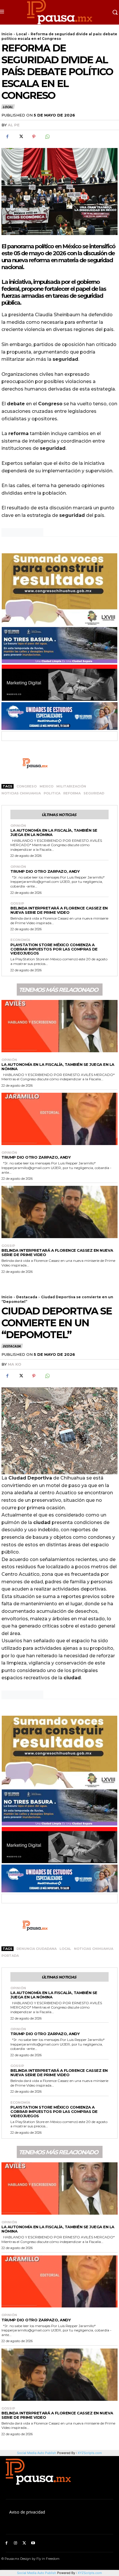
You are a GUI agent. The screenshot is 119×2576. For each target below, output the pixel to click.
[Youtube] (33, 2543)
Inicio (7, 34)
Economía (20, 940)
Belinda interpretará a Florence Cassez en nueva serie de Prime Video (59, 910)
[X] (21, 137)
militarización (71, 786)
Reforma (72, 793)
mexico (47, 786)
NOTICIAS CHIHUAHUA (21, 793)
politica (52, 793)
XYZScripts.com (90, 2573)
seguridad (94, 793)
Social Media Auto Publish (37, 2573)
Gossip (17, 904)
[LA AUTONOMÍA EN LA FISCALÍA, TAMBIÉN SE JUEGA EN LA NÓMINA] (59, 1026)
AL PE (14, 125)
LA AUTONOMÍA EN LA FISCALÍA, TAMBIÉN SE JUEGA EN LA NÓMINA (54, 832)
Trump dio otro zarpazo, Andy (45, 871)
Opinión (18, 826)
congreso (27, 786)
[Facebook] (7, 137)
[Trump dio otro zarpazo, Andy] (59, 1119)
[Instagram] (15, 2543)
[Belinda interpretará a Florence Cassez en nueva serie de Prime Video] (59, 1212)
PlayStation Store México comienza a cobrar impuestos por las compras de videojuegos (54, 949)
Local (22, 34)
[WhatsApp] (47, 137)
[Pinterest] (34, 137)
